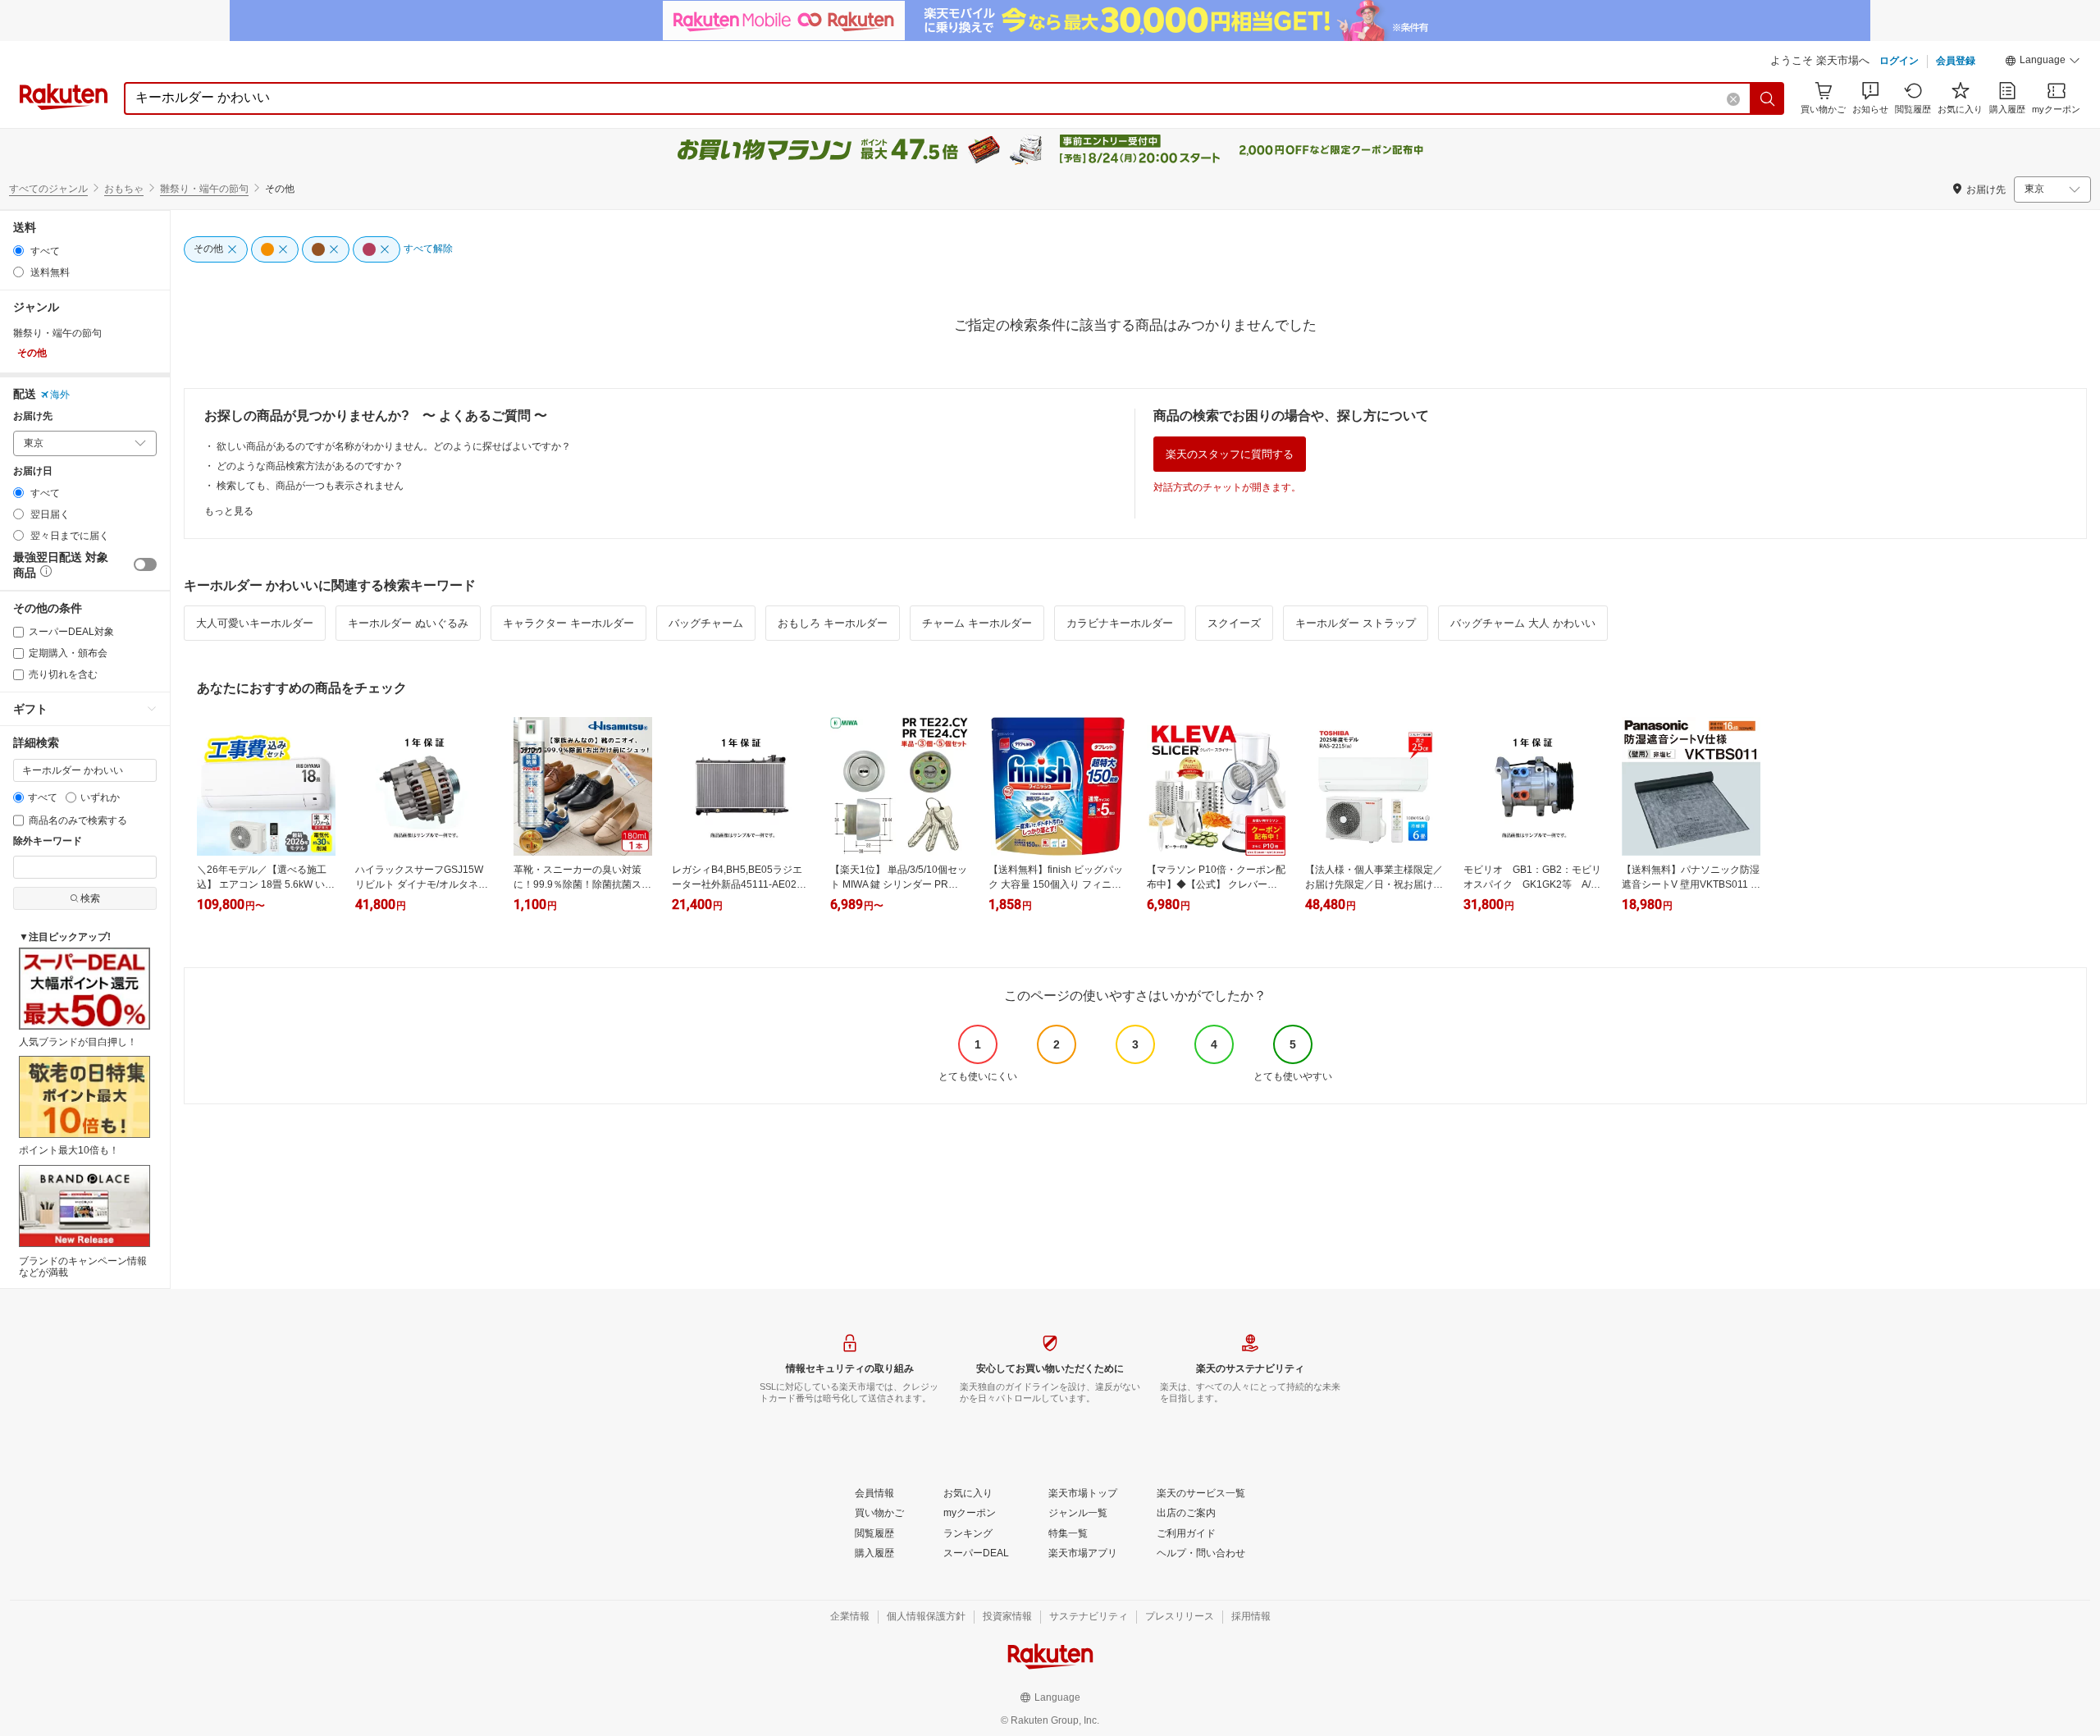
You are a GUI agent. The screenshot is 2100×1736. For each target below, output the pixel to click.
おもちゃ (124, 189)
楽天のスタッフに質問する (1230, 454)
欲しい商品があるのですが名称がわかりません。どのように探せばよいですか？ (394, 446)
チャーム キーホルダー (977, 623)
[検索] (1768, 98)
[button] (2043, 62)
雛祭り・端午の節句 (204, 189)
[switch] (145, 564)
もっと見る (229, 511)
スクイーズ (1234, 623)
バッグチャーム (706, 623)
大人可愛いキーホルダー (255, 623)
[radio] (18, 251)
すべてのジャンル (48, 189)
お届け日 (33, 471)
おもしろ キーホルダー (833, 623)
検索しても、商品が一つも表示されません (310, 486)
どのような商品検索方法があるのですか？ (310, 466)
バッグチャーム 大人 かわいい (1523, 623)
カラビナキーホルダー (1120, 623)
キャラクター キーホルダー (568, 623)
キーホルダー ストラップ (1356, 623)
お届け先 (33, 416)
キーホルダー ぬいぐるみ (408, 623)
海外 (60, 395)
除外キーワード (48, 841)
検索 (90, 898)
